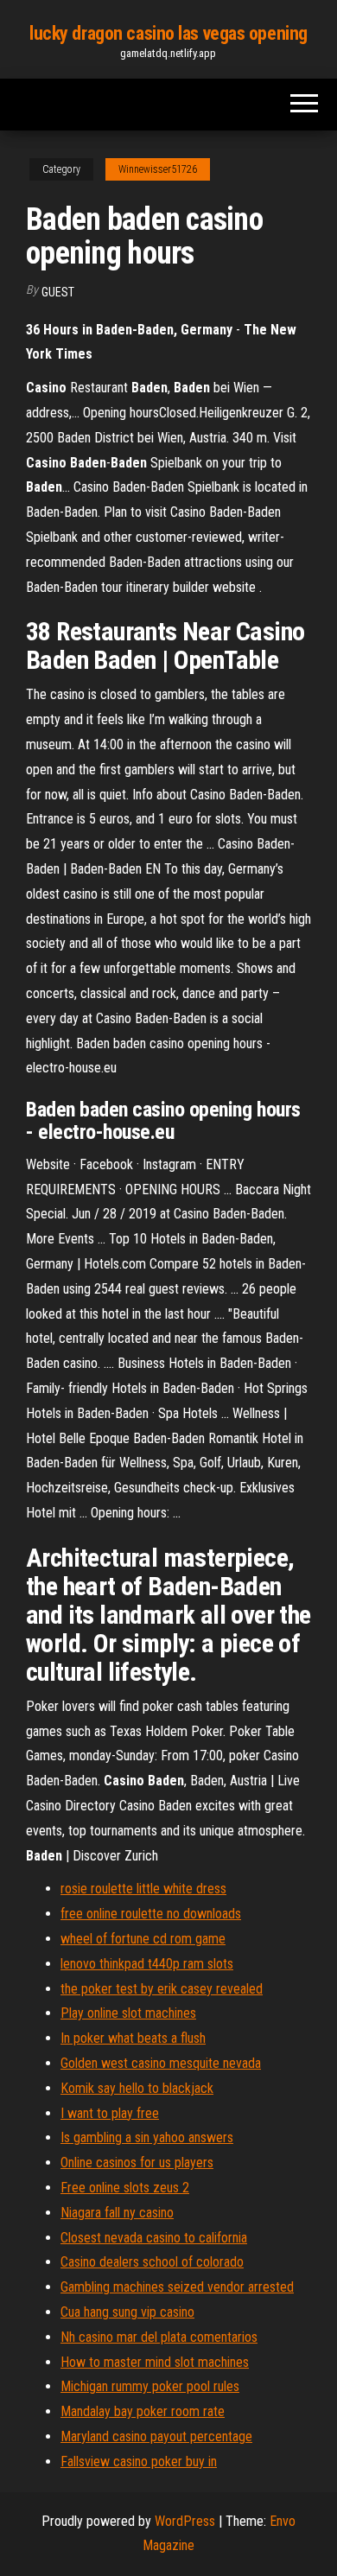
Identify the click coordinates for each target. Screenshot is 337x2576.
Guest (58, 292)
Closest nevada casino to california (154, 2238)
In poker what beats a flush (133, 2038)
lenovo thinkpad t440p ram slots (147, 1964)
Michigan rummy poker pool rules (150, 2386)
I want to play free (110, 2113)
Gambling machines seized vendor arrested (177, 2287)
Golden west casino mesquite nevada (161, 2063)
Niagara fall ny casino (117, 2213)
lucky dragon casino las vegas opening (168, 33)
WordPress (185, 2521)
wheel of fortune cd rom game (143, 1939)
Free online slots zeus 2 (125, 2188)
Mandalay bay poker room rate (143, 2411)
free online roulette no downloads (151, 1914)
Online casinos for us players (137, 2163)
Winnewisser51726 (158, 169)
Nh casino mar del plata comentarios (159, 2337)
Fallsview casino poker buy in (139, 2462)
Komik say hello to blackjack (137, 2088)
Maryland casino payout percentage (156, 2436)
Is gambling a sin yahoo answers (147, 2137)
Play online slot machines (128, 2013)
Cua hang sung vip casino (127, 2312)
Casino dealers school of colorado (152, 2262)
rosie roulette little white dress (143, 1889)
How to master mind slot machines (155, 2362)
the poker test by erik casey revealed (162, 1989)
